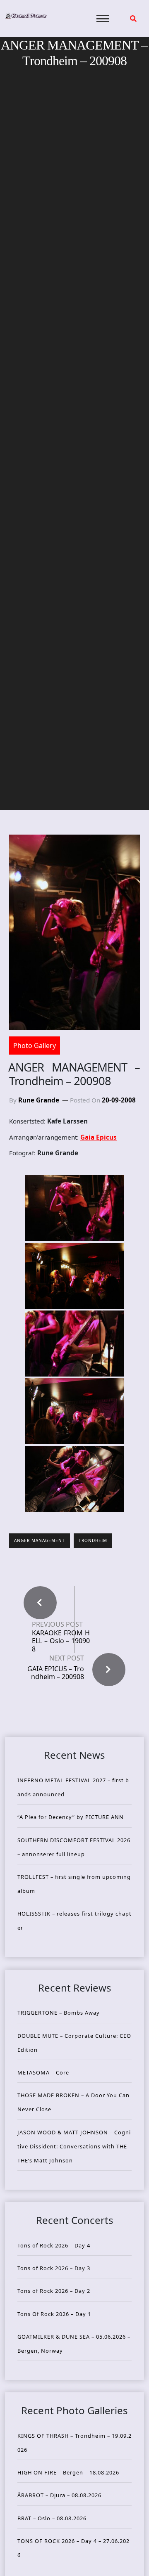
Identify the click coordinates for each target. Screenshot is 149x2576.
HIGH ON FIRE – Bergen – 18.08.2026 (68, 2472)
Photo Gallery (35, 1046)
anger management (40, 1540)
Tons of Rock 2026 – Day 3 (54, 2268)
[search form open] (133, 19)
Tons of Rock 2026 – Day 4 (54, 2245)
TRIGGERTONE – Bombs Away (59, 2013)
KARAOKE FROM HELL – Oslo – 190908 (61, 1641)
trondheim (93, 1540)
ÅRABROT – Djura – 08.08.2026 (59, 2495)
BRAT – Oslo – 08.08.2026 (52, 2518)
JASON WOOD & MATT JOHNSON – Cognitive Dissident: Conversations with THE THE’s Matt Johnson (74, 2146)
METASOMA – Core (43, 2072)
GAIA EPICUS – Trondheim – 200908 (56, 1673)
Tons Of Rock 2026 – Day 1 (54, 2314)
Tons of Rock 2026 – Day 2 (54, 2291)
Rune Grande (39, 1100)
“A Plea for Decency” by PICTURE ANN (71, 1817)
